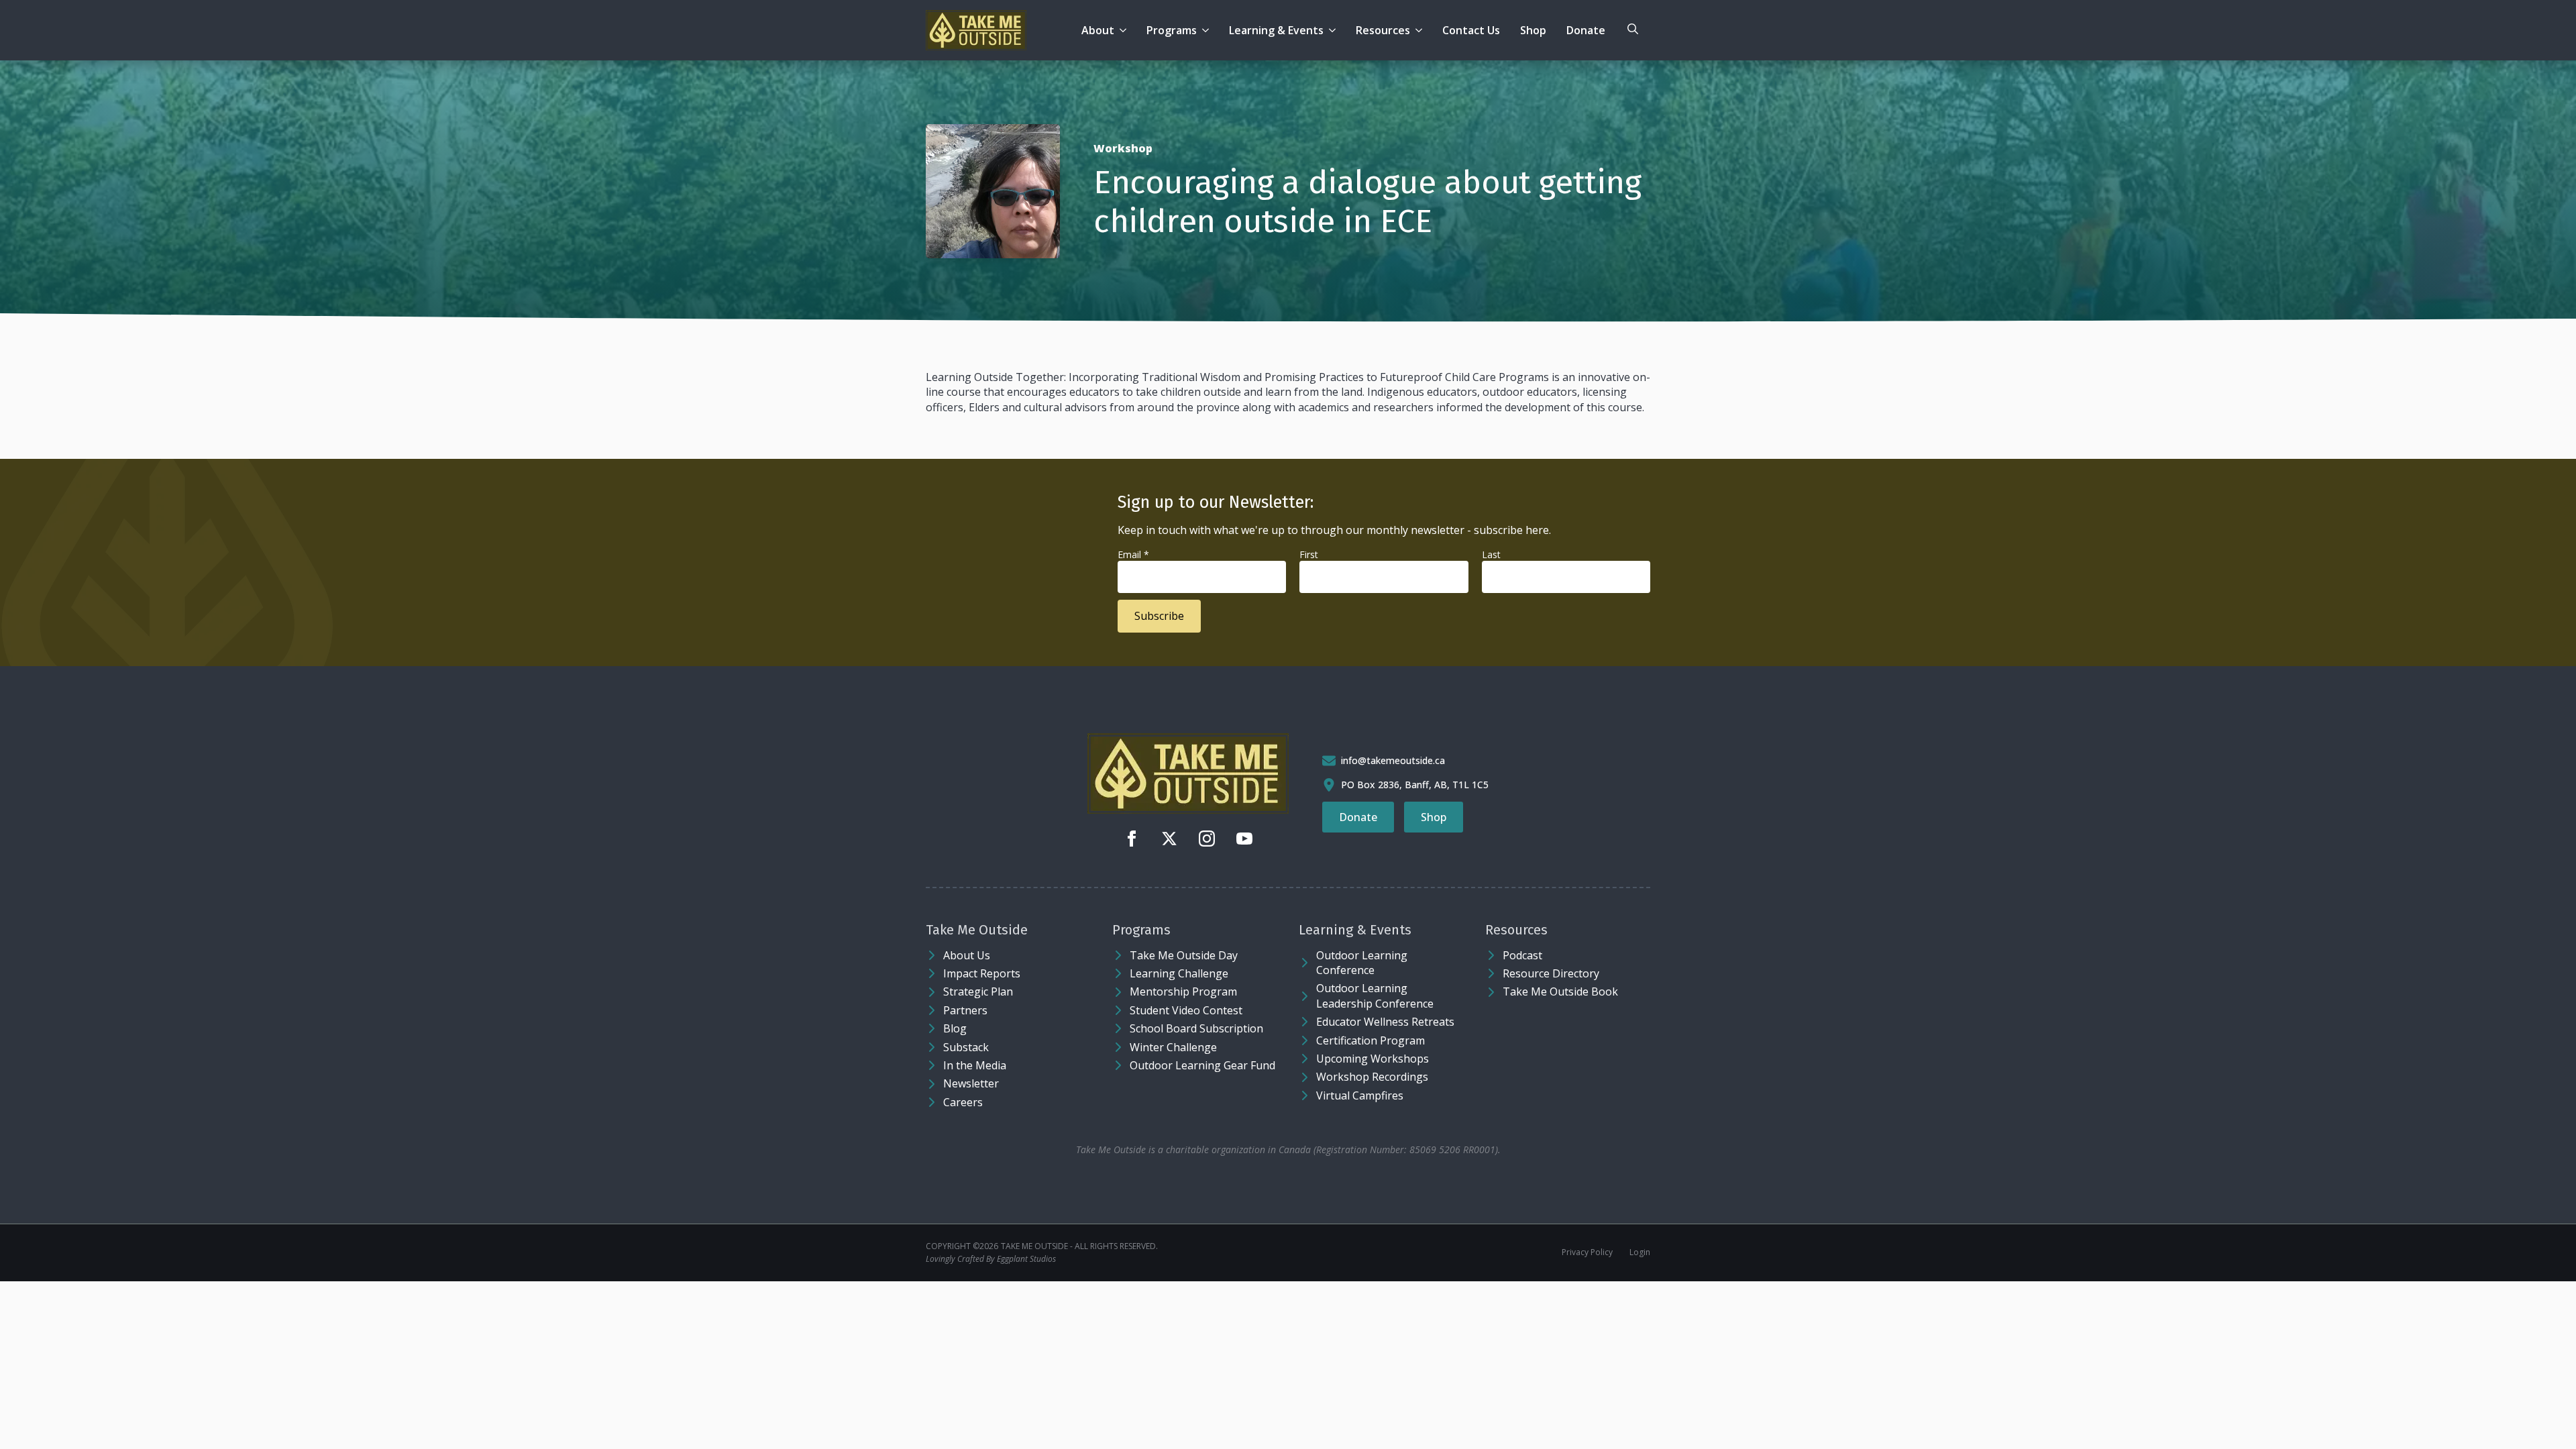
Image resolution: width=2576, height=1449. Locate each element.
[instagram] (1207, 839)
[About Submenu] (1125, 30)
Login (1640, 1252)
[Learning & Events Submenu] (1335, 30)
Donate (1586, 30)
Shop (1533, 30)
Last (1491, 554)
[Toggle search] (1633, 29)
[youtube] (1244, 839)
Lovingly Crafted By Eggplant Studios (991, 1259)
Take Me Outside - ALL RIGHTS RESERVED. (1079, 1246)
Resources (1383, 30)
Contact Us (1471, 30)
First (1309, 554)
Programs (1172, 30)
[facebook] (1132, 839)
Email (1133, 554)
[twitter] (1169, 839)
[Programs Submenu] (1208, 30)
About (1098, 30)
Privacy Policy (1587, 1252)
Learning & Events (1276, 30)
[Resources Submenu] (1421, 30)
